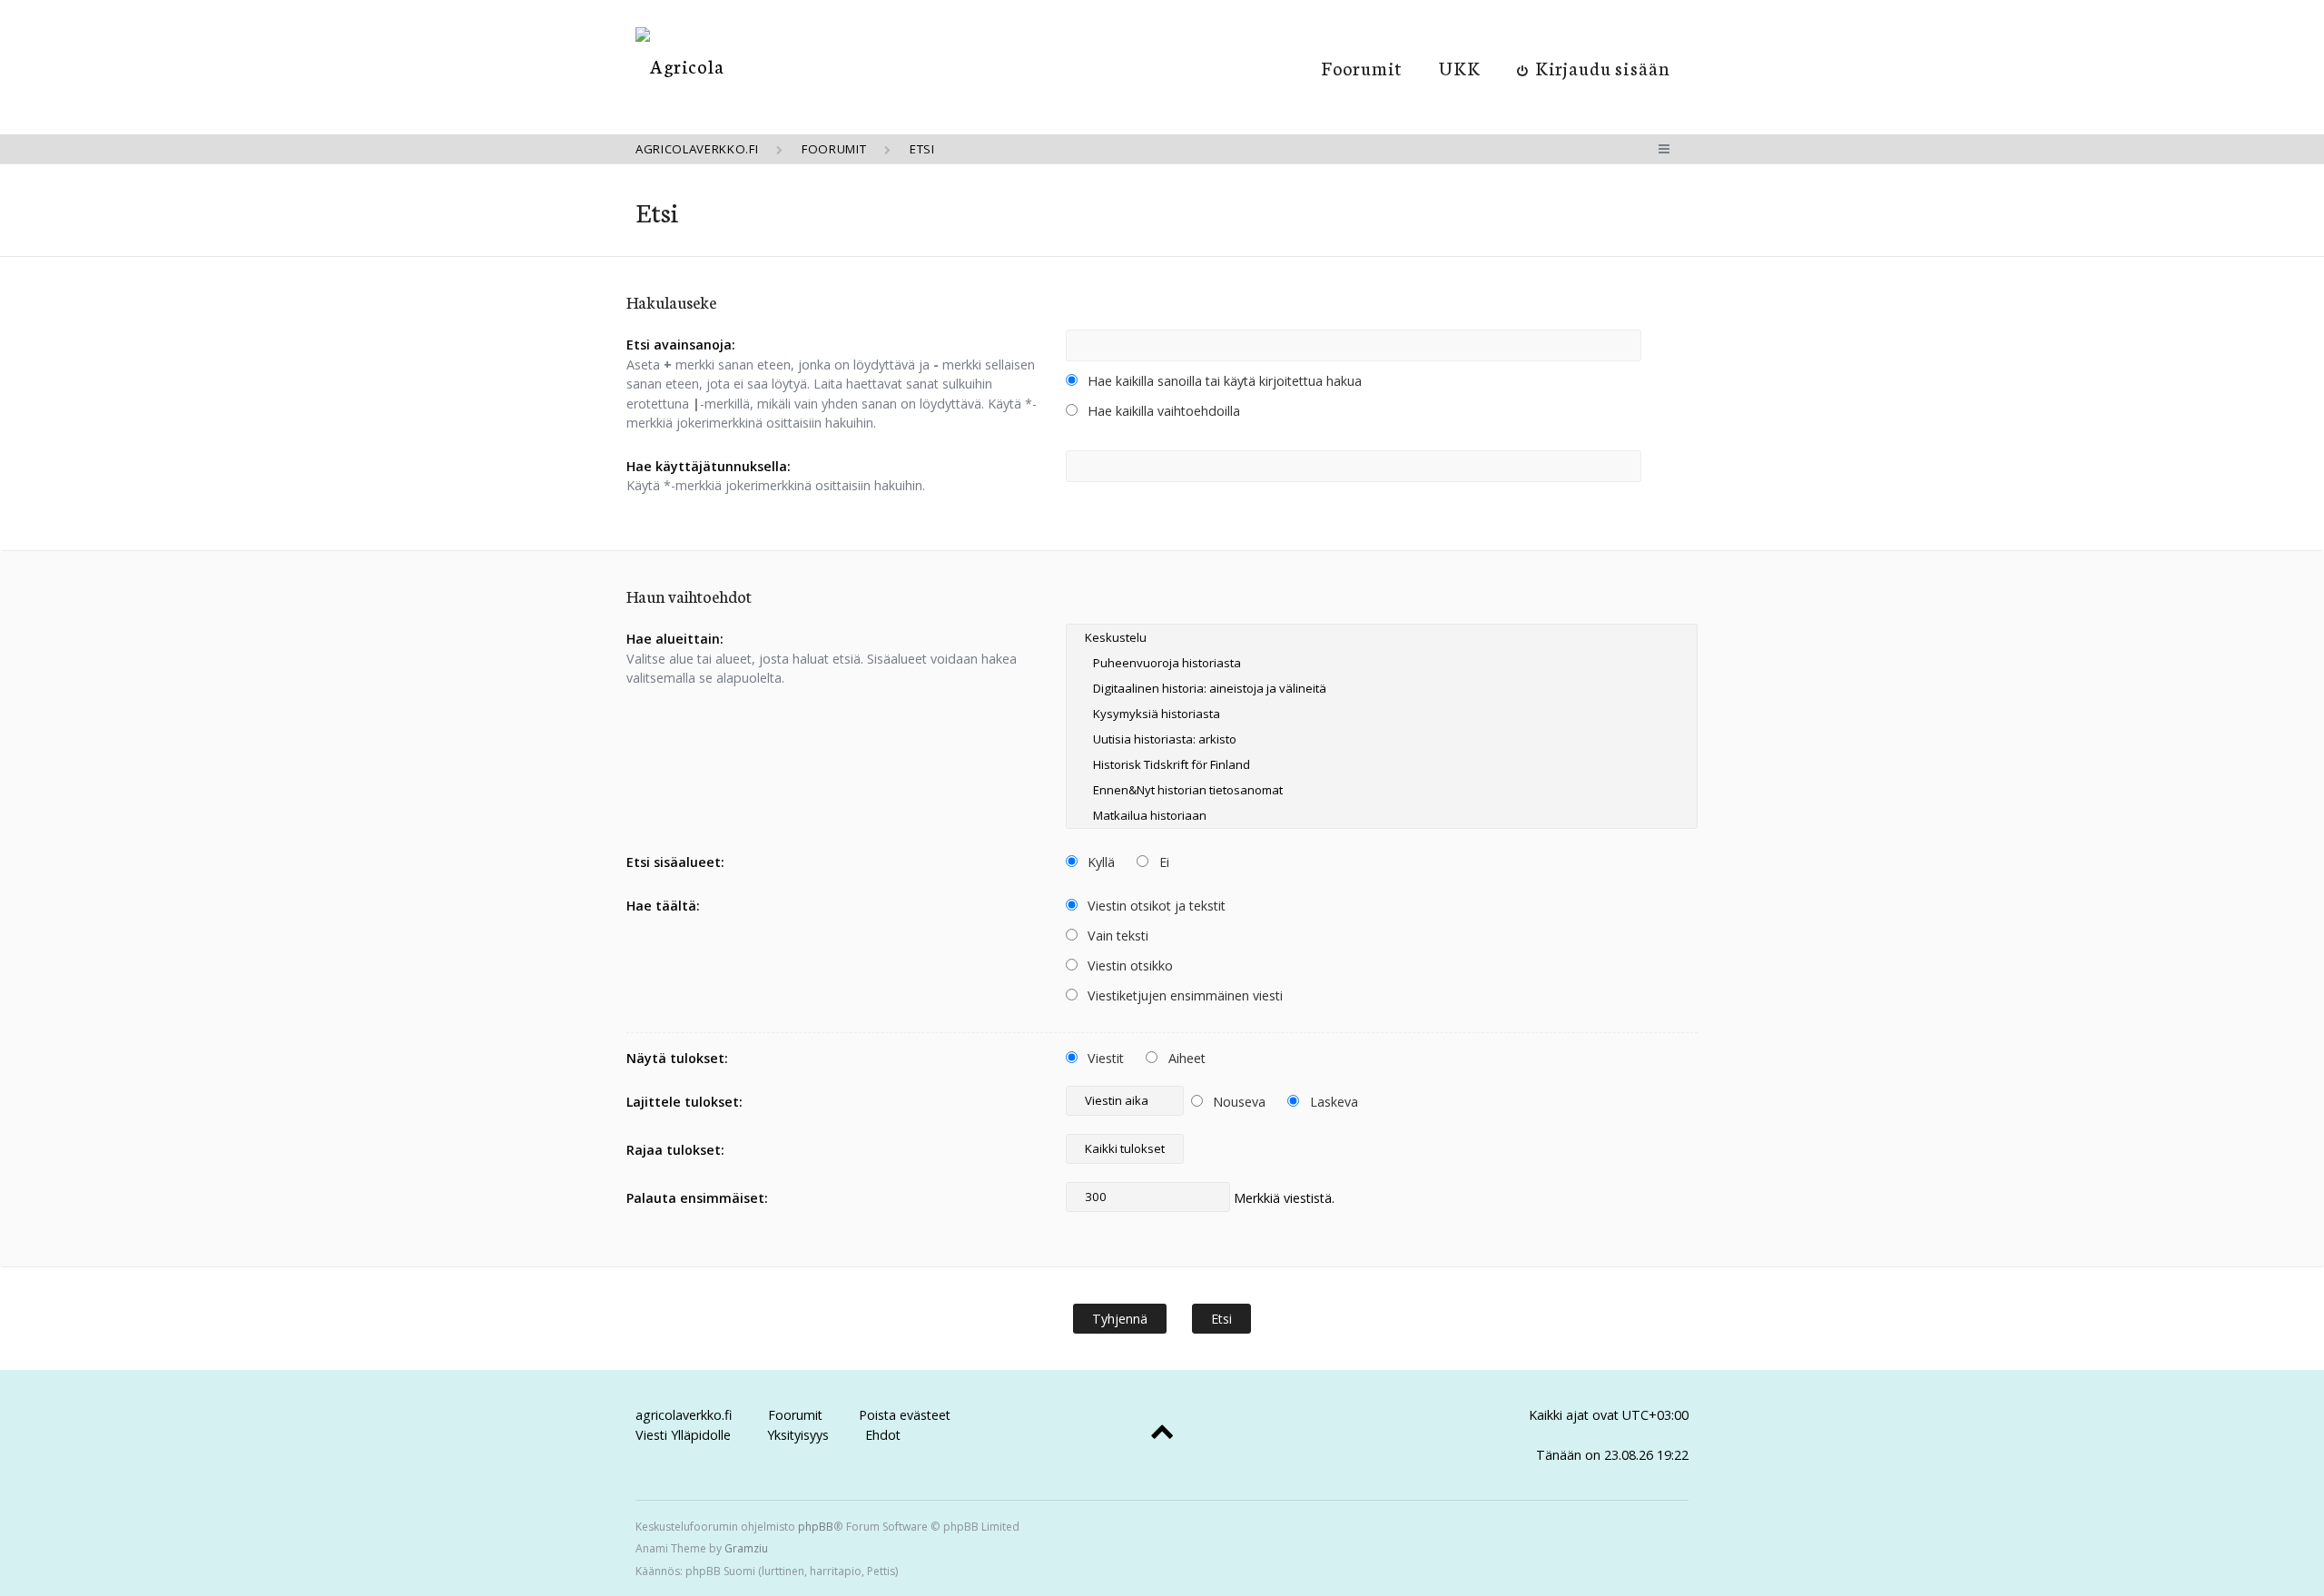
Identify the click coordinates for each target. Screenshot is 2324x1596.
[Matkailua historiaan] (1382, 815)
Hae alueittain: (675, 639)
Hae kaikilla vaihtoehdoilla (1162, 411)
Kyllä (1099, 862)
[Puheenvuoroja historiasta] (1382, 663)
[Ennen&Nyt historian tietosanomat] (1382, 790)
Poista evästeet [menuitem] (905, 1415)
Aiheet (1185, 1058)
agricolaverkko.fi (684, 1415)
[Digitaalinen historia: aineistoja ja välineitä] (1382, 688)
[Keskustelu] (1382, 637)
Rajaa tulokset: (675, 1150)
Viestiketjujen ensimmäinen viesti (1183, 995)
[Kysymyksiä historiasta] (1382, 714)
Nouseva (1237, 1102)
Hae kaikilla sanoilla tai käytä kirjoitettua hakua (1223, 381)
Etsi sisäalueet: (675, 862)
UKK (1460, 67)
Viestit (1104, 1058)
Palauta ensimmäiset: (697, 1198)
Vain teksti (1116, 936)
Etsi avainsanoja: (681, 345)
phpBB (816, 1527)
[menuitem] (1594, 67)
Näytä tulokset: (677, 1058)
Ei (1162, 862)
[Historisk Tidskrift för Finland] (1382, 764)
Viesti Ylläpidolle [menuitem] (683, 1435)
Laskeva (1332, 1102)
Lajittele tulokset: (684, 1102)
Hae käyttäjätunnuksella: (709, 466)
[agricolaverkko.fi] (680, 66)
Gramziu (746, 1548)
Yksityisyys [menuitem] (798, 1435)
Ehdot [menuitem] (883, 1435)
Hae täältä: (663, 906)
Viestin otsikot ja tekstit (1155, 906)
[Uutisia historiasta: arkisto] (1382, 739)
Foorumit (1362, 67)
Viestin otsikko (1128, 965)
